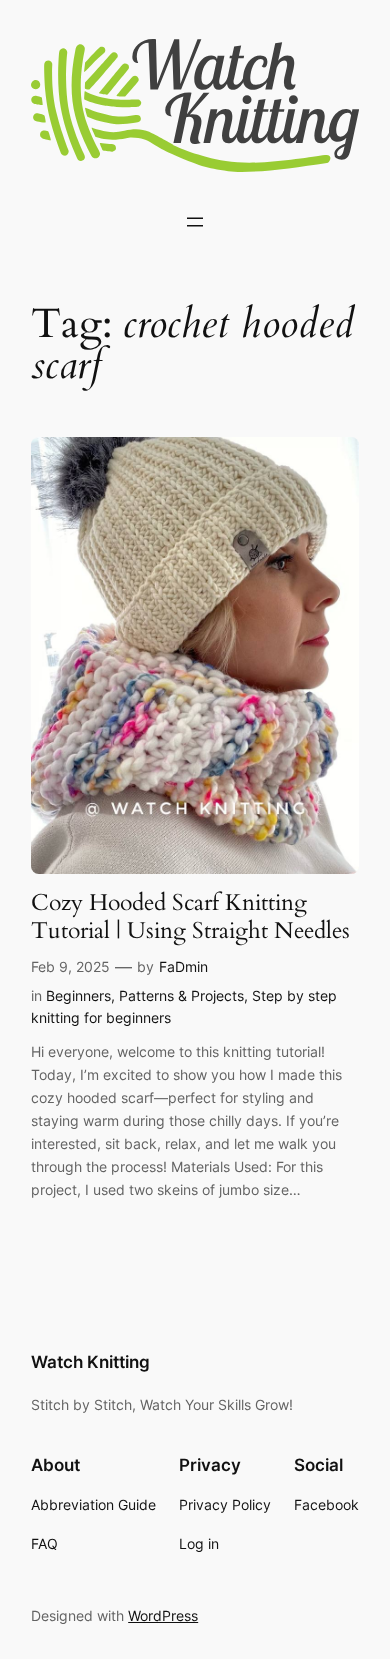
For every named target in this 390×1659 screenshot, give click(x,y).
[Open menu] (195, 222)
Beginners (78, 995)
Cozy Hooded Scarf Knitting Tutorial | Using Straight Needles (190, 916)
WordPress (163, 1615)
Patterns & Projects (181, 995)
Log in (199, 1543)
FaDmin (183, 966)
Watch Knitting (90, 1362)
